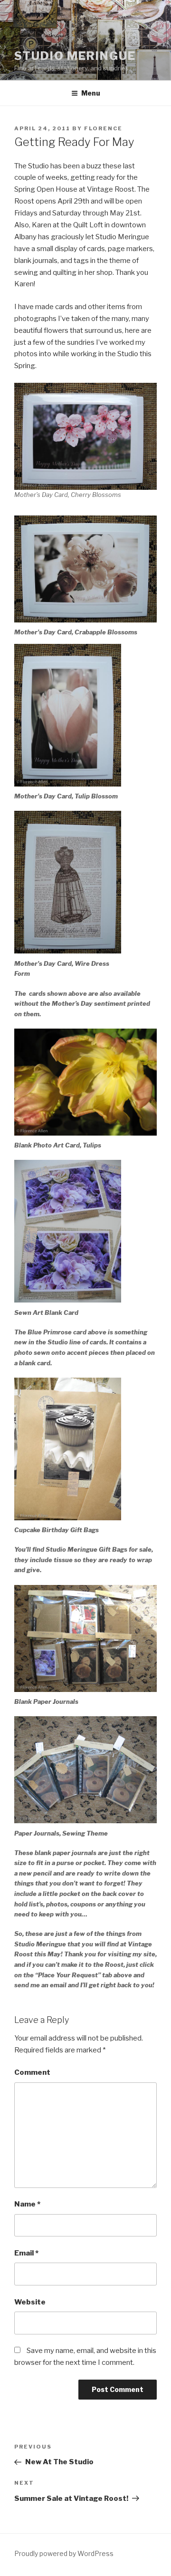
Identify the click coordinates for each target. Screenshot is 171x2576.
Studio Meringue (75, 56)
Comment (32, 2072)
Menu (91, 93)
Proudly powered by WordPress (64, 2553)
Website (30, 2302)
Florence (103, 128)
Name (27, 2204)
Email (26, 2253)
